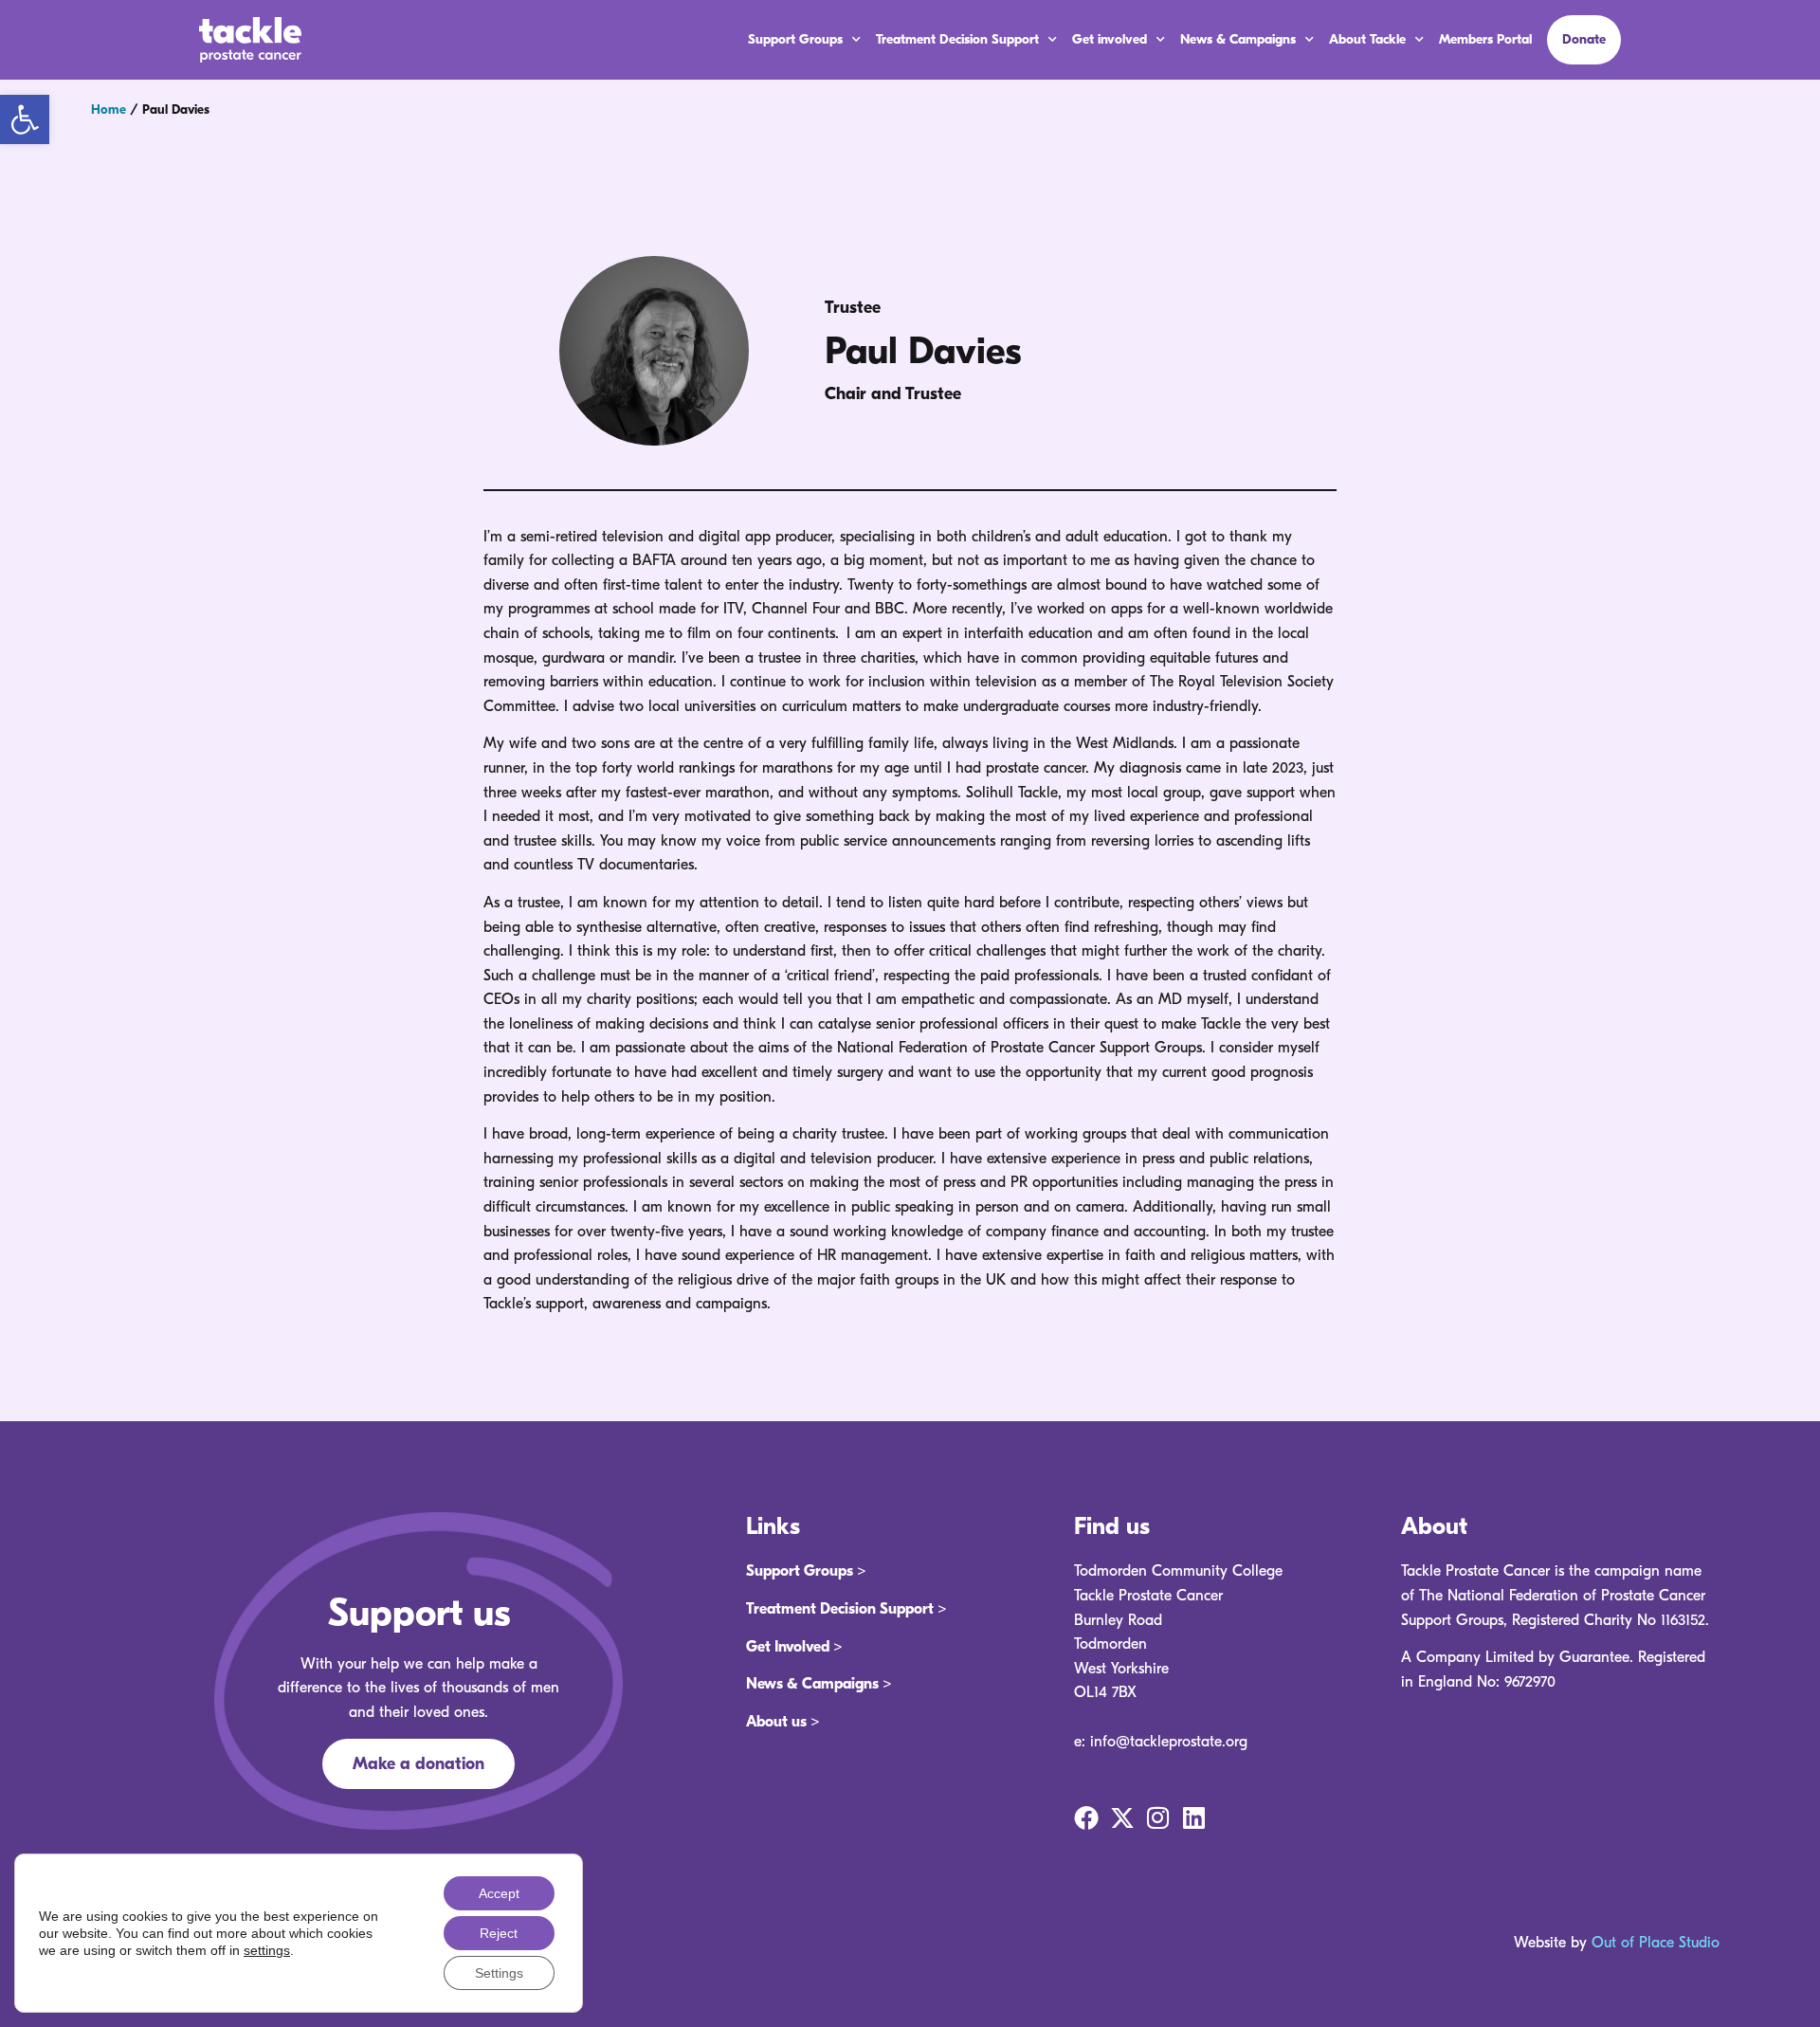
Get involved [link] (1110, 39)
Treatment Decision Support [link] (957, 39)
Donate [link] (1584, 39)
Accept (499, 1893)
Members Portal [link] (1485, 39)
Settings (499, 1973)
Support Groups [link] (795, 39)
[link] (25, 119)
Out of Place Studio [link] (1656, 1943)
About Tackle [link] (1367, 39)
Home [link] (109, 110)
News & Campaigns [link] (1238, 39)
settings (267, 1950)
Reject (499, 1933)
